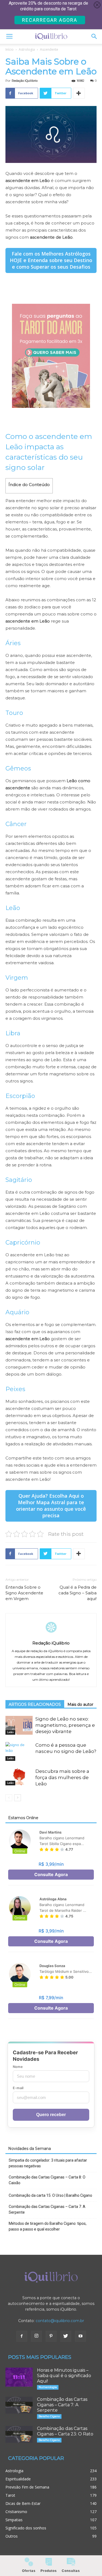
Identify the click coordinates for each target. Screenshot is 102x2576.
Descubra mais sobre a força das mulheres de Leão (62, 1777)
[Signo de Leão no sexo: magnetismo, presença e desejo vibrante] (19, 1725)
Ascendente (49, 49)
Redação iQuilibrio (25, 81)
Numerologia (48, 2387)
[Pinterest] (51, 2336)
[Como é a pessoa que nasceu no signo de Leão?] (19, 1751)
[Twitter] (66, 2336)
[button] (94, 37)
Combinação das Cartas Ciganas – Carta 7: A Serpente (47, 2209)
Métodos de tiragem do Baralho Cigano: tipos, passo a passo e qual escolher (48, 2226)
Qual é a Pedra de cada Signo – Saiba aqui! (78, 1593)
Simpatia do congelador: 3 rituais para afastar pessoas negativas (48, 2163)
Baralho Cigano (49, 2416)
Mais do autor (80, 1704)
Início (10, 49)
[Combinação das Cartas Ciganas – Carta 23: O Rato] (19, 2434)
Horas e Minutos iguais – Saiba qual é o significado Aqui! (64, 2376)
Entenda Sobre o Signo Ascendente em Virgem (24, 1593)
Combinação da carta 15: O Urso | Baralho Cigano (50, 2195)
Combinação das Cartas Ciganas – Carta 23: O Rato (65, 2431)
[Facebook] (22, 2336)
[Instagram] (36, 2336)
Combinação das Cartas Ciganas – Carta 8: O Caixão (47, 2180)
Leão (10, 1732)
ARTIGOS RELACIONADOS (35, 1704)
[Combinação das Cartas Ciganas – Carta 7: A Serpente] (19, 2405)
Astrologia (27, 49)
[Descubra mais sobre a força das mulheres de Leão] (19, 1777)
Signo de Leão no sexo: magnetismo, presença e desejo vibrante (65, 1725)
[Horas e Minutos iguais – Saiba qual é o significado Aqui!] (19, 2377)
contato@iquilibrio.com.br (60, 2321)
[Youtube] (81, 2336)
